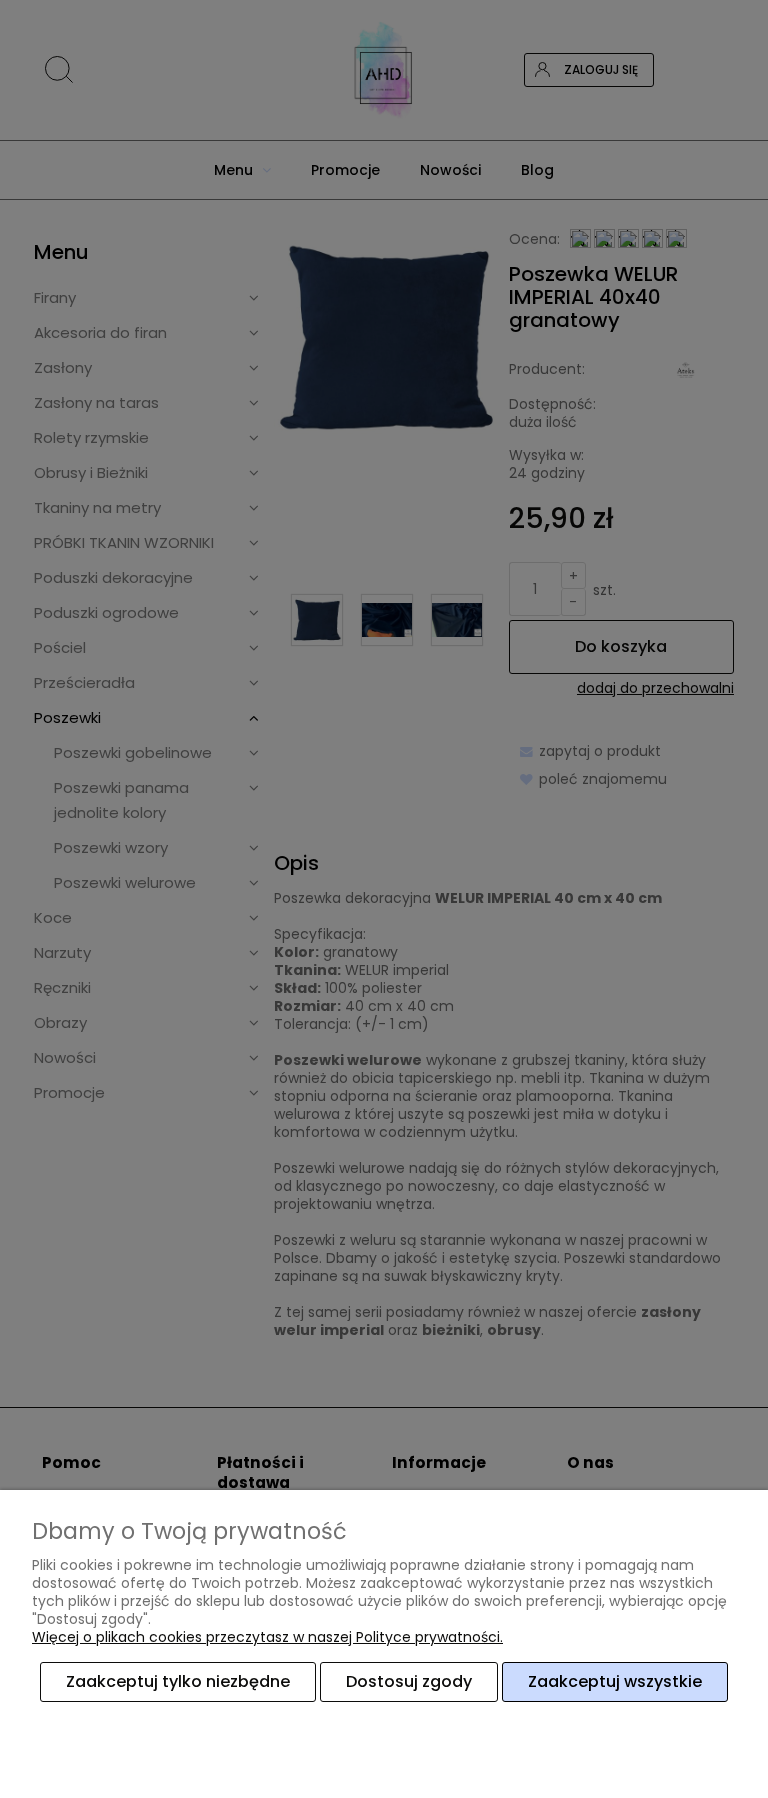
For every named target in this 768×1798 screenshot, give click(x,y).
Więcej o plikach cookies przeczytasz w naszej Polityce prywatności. (267, 1637)
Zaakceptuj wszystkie (615, 1681)
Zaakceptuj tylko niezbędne (178, 1681)
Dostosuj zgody (409, 1681)
